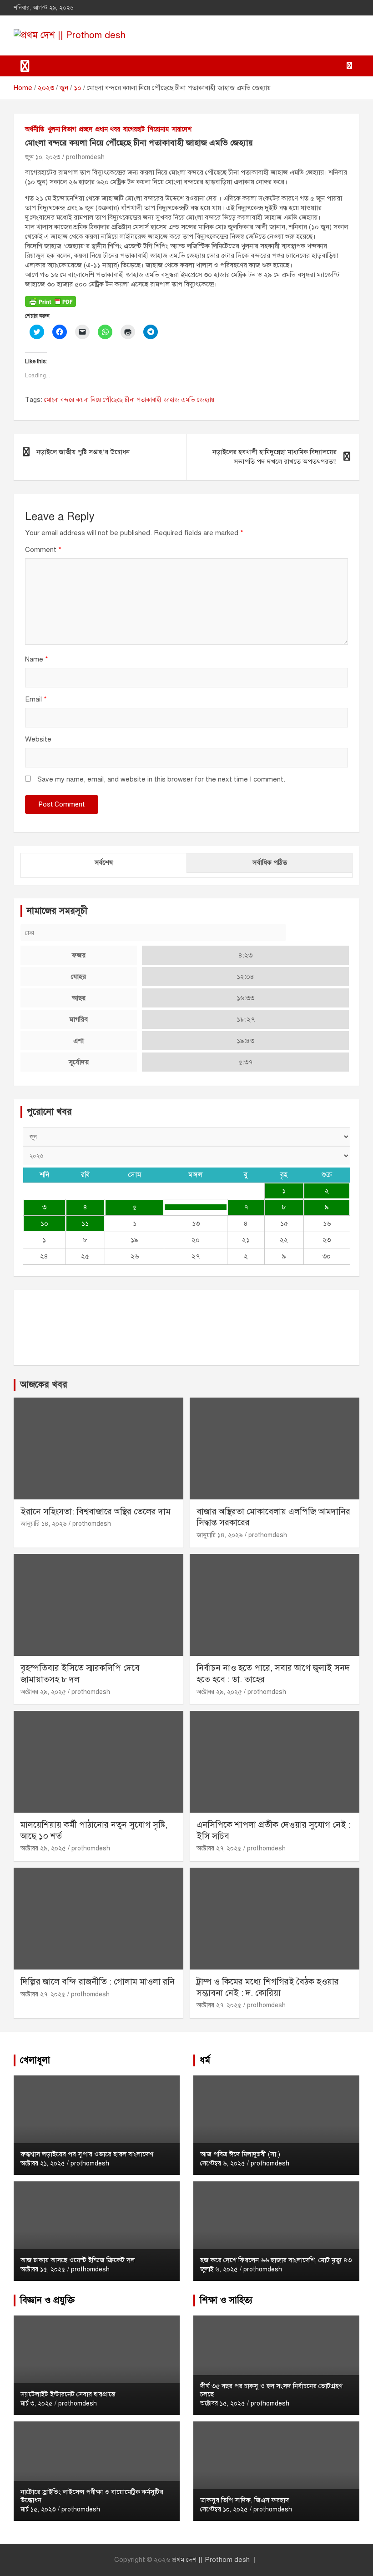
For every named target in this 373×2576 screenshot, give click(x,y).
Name (37, 659)
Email (36, 699)
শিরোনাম (158, 129)
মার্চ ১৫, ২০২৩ (38, 2509)
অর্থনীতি (35, 129)
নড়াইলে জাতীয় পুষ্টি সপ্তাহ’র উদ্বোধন (83, 452)
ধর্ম (205, 2060)
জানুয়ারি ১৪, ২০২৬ (44, 1524)
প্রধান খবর (108, 129)
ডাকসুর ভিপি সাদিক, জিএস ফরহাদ (245, 2500)
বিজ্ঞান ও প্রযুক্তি (47, 2300)
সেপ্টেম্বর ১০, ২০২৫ (224, 2509)
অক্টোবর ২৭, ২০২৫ (219, 1848)
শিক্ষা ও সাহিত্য (226, 2300)
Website (38, 739)
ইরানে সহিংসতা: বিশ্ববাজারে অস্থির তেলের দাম (96, 1511)
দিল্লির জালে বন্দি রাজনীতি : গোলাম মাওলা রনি (98, 1982)
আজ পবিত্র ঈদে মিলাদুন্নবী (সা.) (240, 2154)
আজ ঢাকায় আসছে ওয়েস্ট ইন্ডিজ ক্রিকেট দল (78, 2260)
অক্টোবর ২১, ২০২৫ (43, 2163)
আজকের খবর (44, 1385)
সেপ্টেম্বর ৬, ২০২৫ (223, 2163)
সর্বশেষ (104, 862)
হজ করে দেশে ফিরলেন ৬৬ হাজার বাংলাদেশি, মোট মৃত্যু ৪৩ (276, 2260)
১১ (85, 1223)
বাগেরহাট (134, 129)
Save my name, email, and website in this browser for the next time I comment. (161, 779)
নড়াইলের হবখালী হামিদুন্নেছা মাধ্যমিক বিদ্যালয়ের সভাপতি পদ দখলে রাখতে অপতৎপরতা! (275, 457)
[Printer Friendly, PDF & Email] (50, 301)
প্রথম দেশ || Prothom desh (211, 2560)
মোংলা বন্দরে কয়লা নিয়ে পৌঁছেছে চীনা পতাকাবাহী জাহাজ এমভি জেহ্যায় (129, 400)
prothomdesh (85, 157)
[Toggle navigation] (25, 66)
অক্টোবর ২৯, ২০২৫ (43, 1692)
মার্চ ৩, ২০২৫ (37, 2403)
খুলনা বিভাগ (62, 129)
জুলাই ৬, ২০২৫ (219, 2269)
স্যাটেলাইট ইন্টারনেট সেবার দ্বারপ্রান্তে (68, 2394)
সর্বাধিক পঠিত (270, 862)
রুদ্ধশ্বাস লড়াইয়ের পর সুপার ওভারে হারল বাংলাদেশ (87, 2154)
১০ (44, 1223)
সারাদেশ (182, 129)
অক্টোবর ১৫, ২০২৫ (43, 2269)
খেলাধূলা (35, 2060)
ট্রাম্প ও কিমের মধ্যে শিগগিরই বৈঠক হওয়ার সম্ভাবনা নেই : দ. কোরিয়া (268, 1987)
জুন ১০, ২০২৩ (43, 157)
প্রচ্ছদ (86, 129)
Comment (43, 550)
